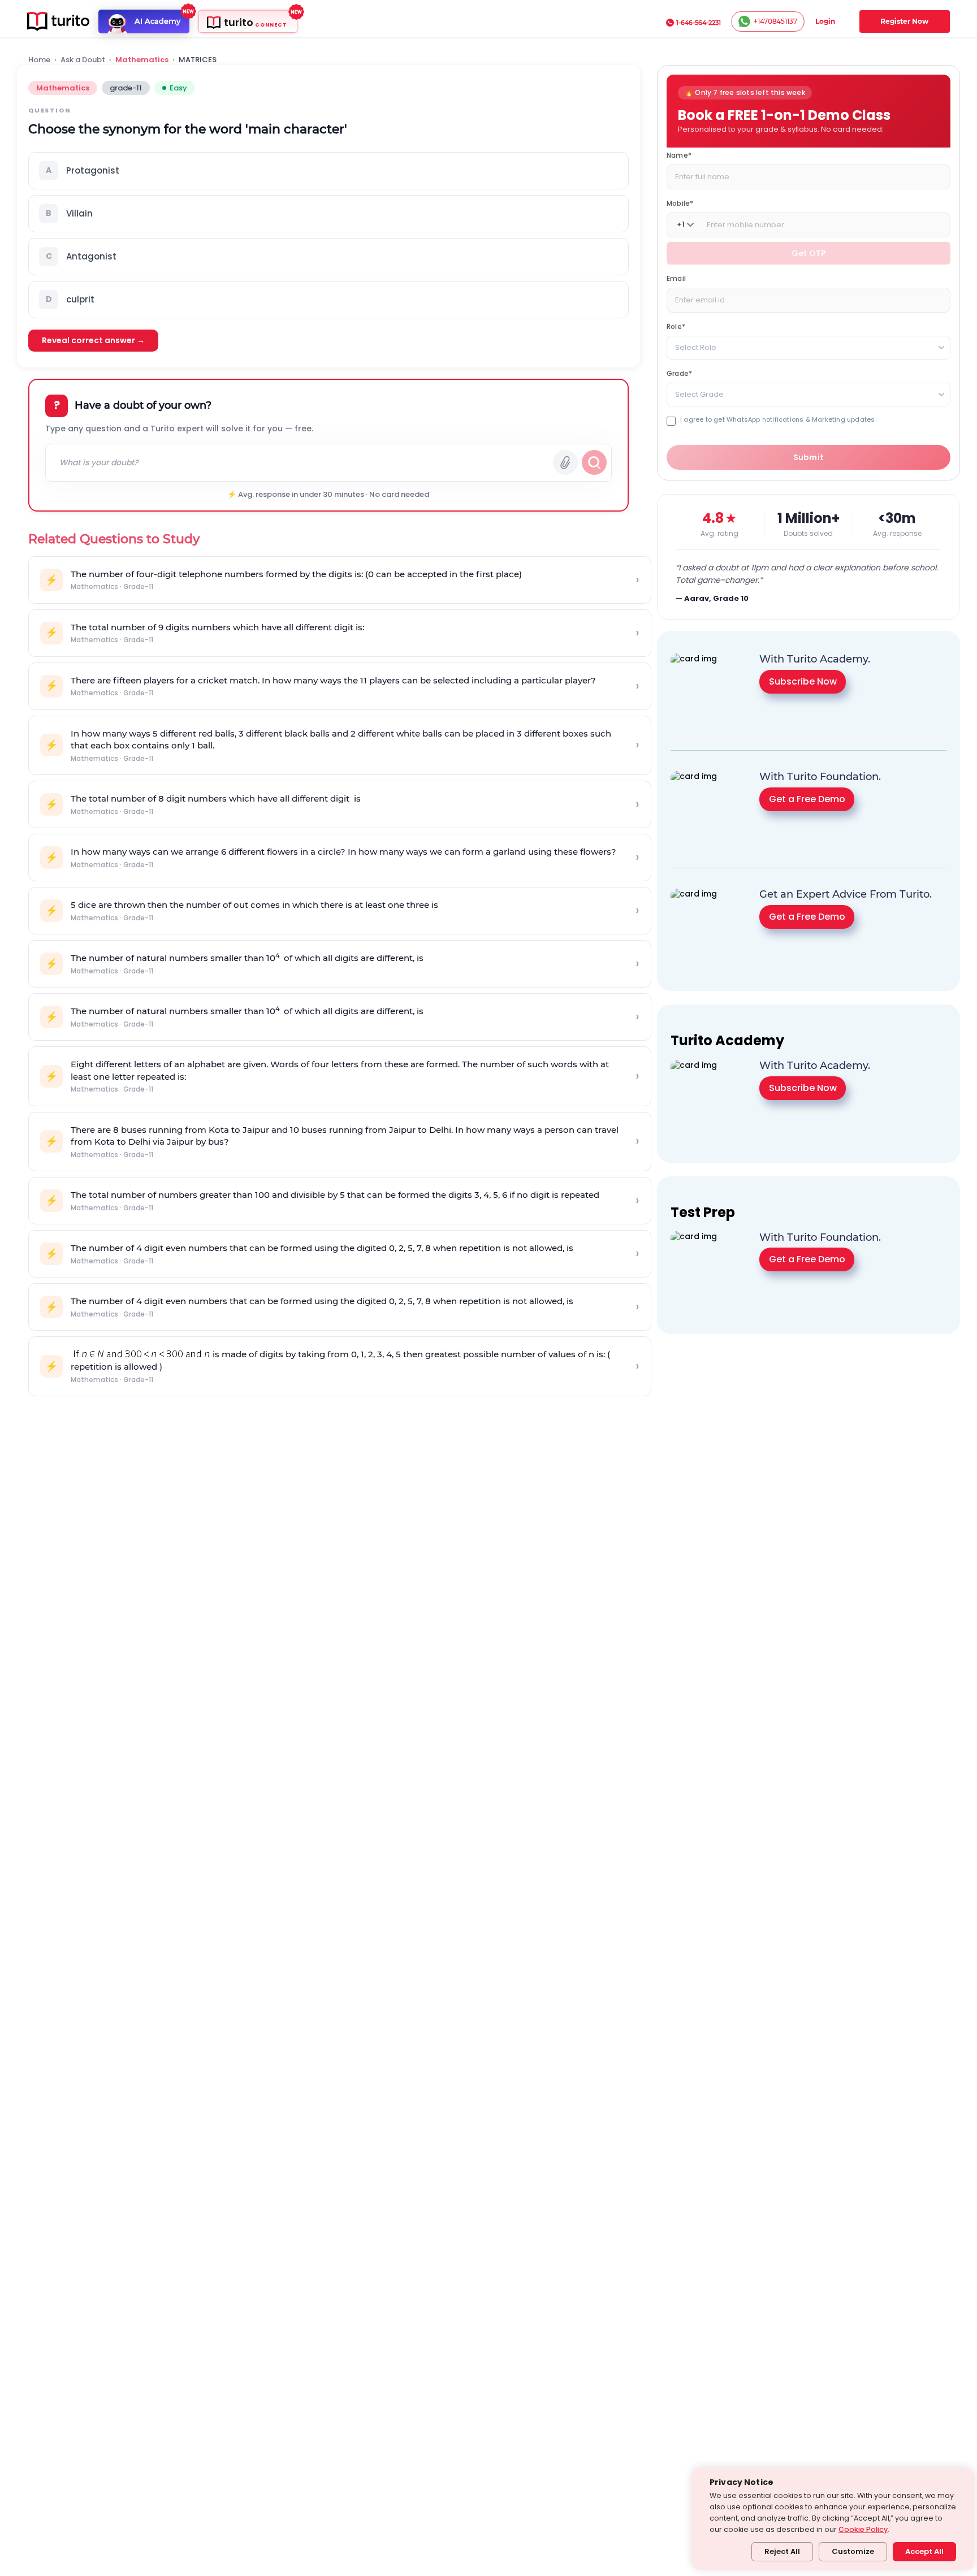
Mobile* (680, 203)
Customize (853, 2551)
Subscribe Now (803, 681)
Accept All (924, 2551)
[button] (328, 171)
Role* (676, 326)
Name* (679, 155)
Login (825, 21)
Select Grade (699, 394)
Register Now (904, 21)
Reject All (782, 2551)
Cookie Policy (863, 2529)
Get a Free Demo (807, 799)
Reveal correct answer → (93, 340)
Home (39, 60)
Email (676, 278)
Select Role (696, 347)
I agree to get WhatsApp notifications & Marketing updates (777, 419)
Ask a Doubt (83, 60)
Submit (809, 457)
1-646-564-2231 (699, 23)
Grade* (679, 373)
